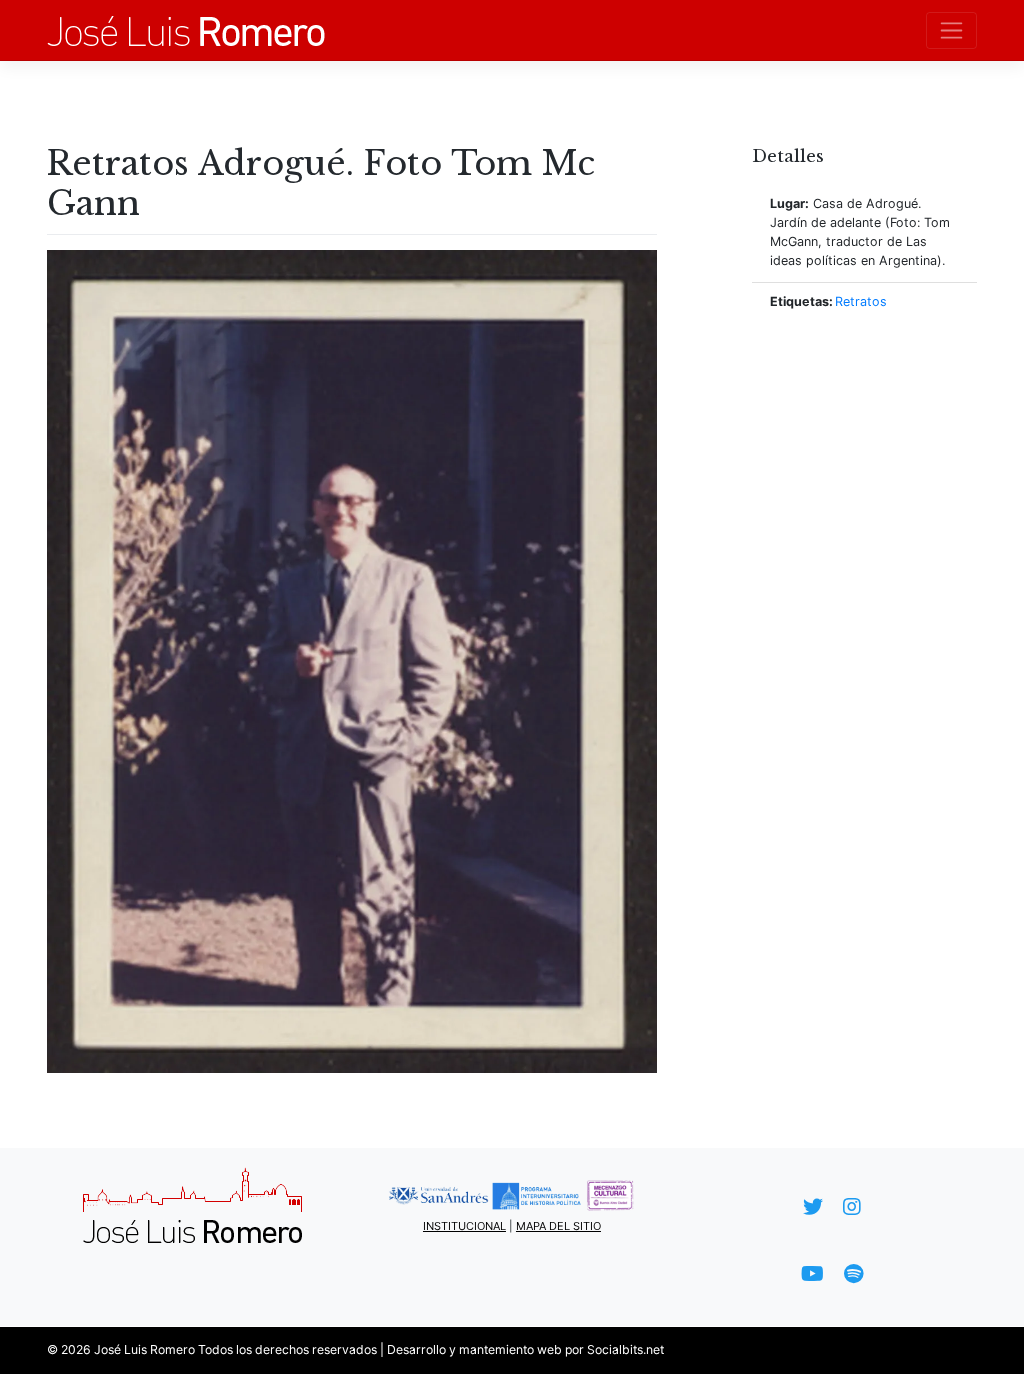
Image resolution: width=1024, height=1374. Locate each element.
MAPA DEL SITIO (558, 1226)
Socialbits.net (625, 1349)
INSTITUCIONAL (464, 1226)
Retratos (861, 301)
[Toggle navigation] (951, 30)
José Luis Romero (144, 1349)
